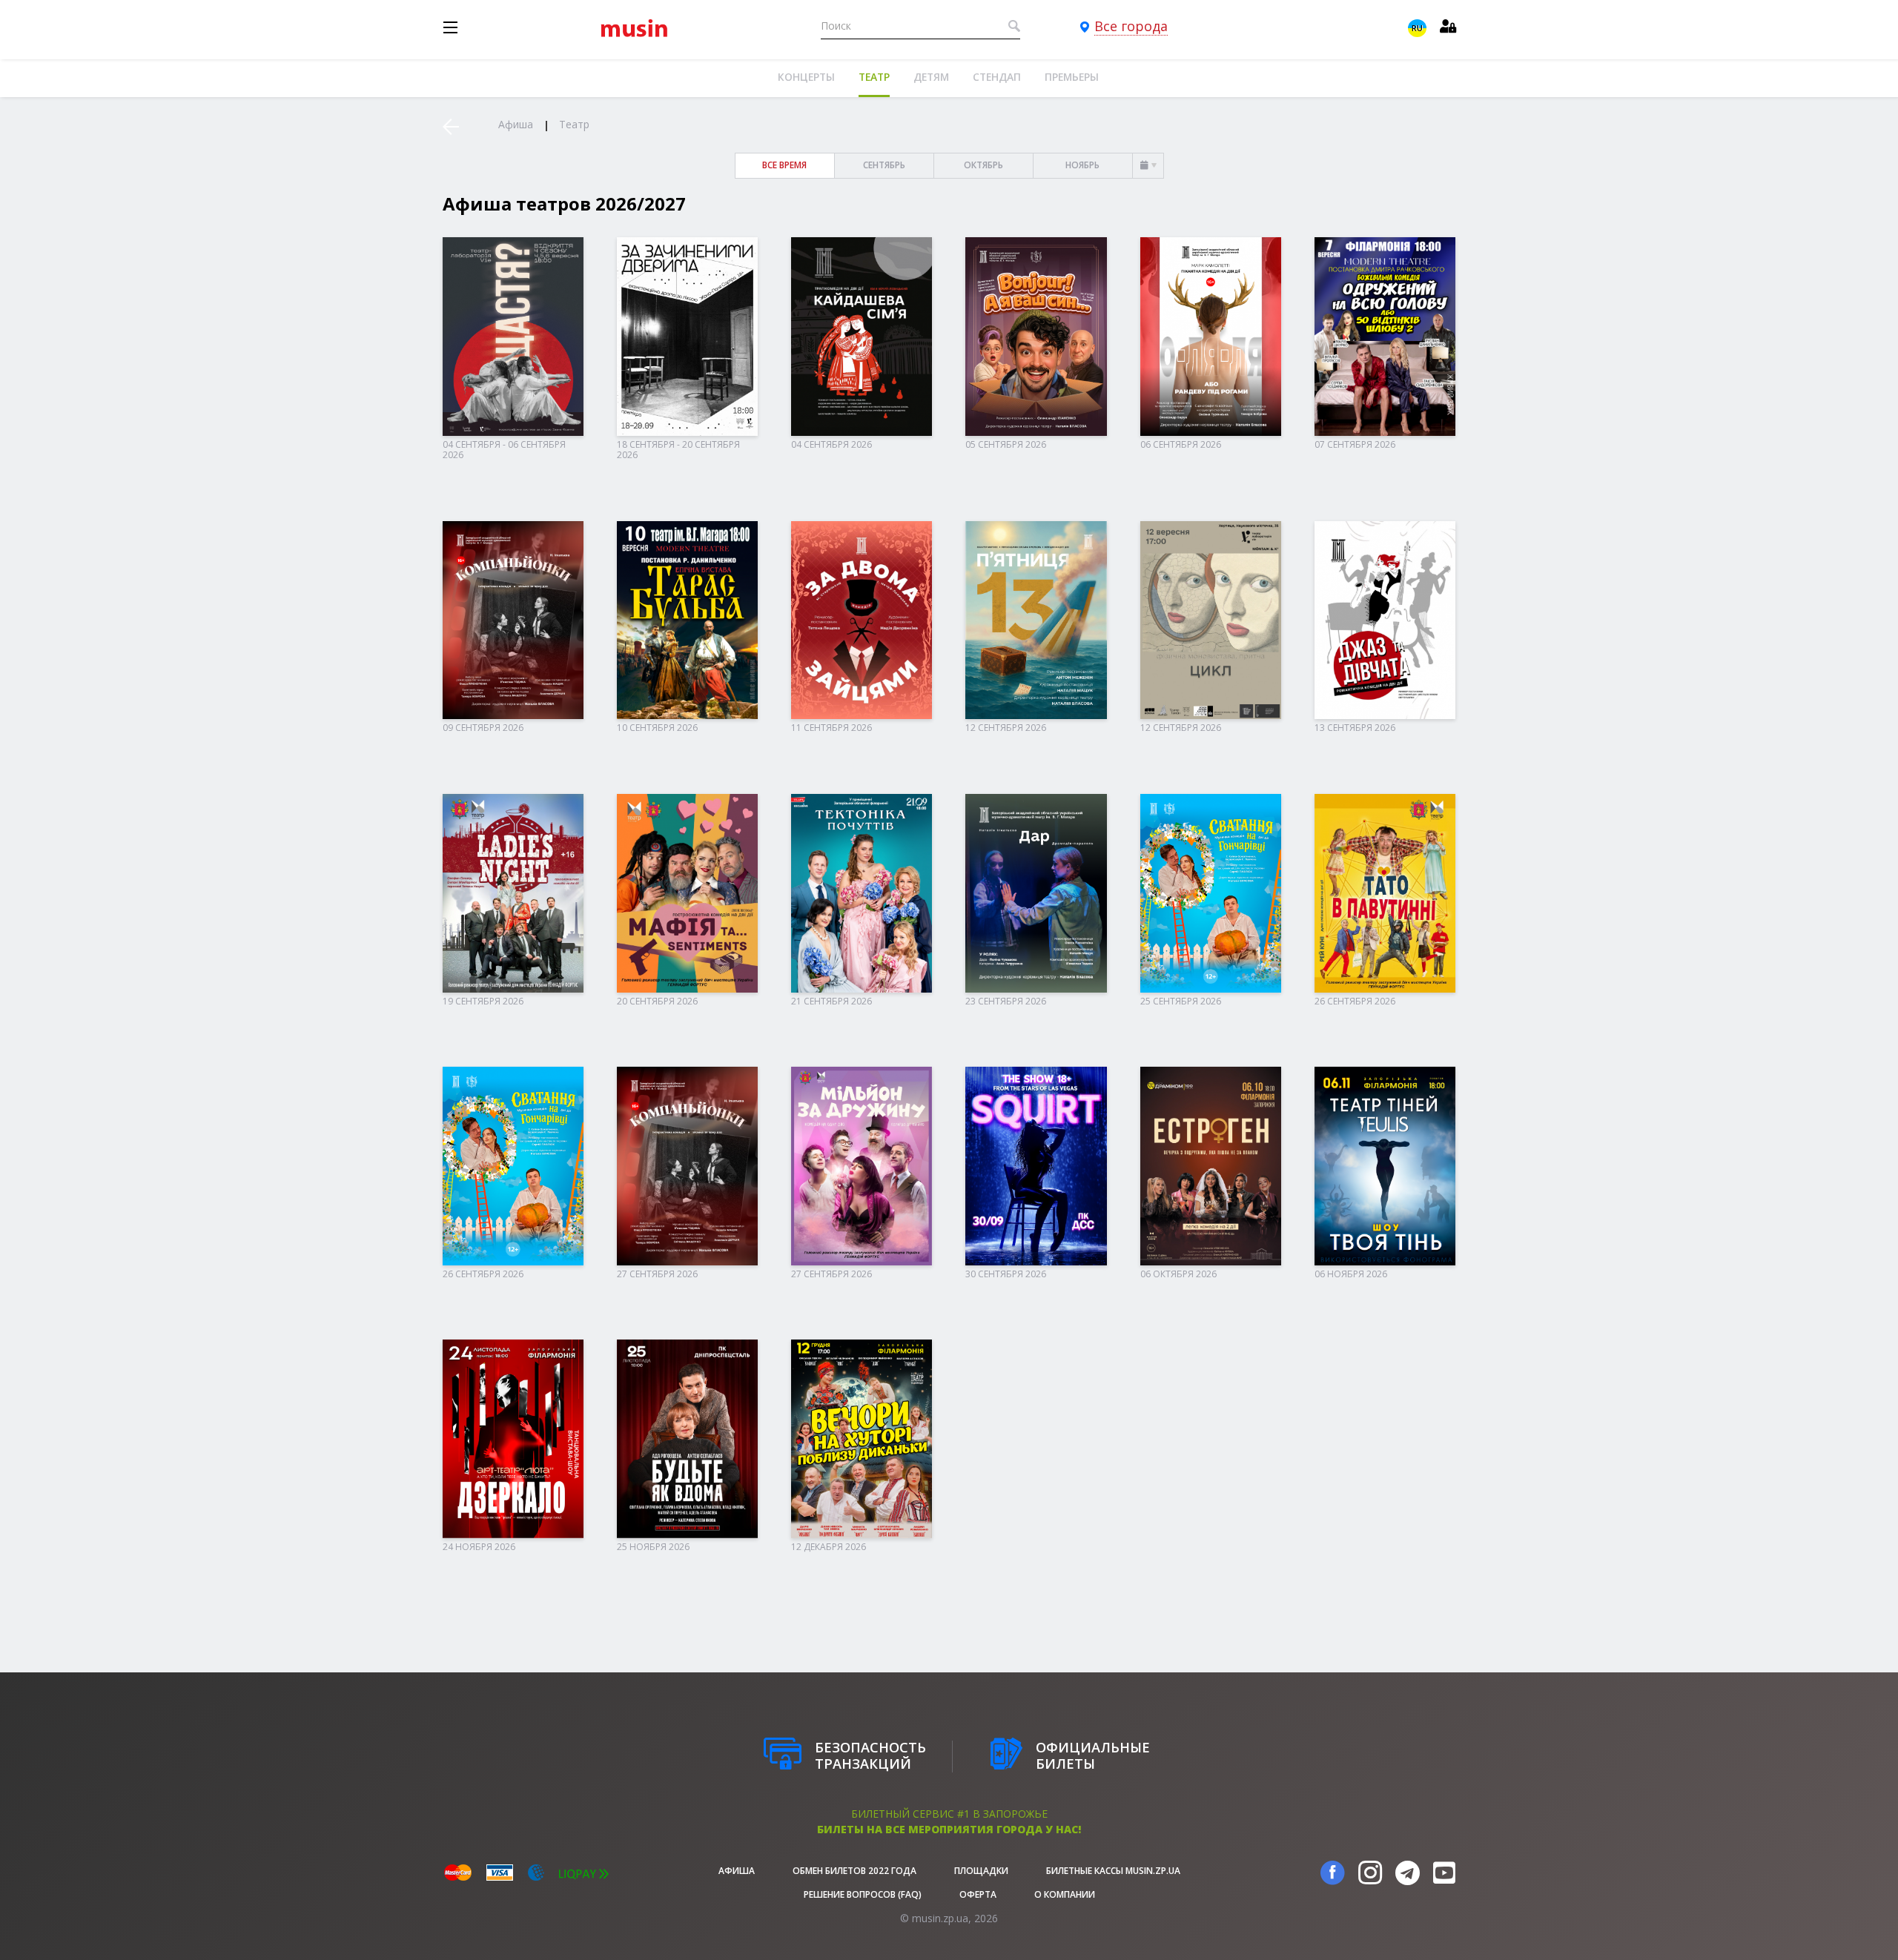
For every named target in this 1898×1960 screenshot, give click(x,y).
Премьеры (1072, 77)
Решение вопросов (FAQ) (863, 1894)
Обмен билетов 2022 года (854, 1871)
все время (784, 165)
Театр (874, 77)
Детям (931, 77)
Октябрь (983, 165)
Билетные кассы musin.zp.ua (1113, 1871)
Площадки (981, 1871)
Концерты (806, 77)
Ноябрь (1082, 165)
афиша (737, 1871)
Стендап (997, 77)
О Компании (1065, 1894)
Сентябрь (884, 165)
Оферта (978, 1894)
